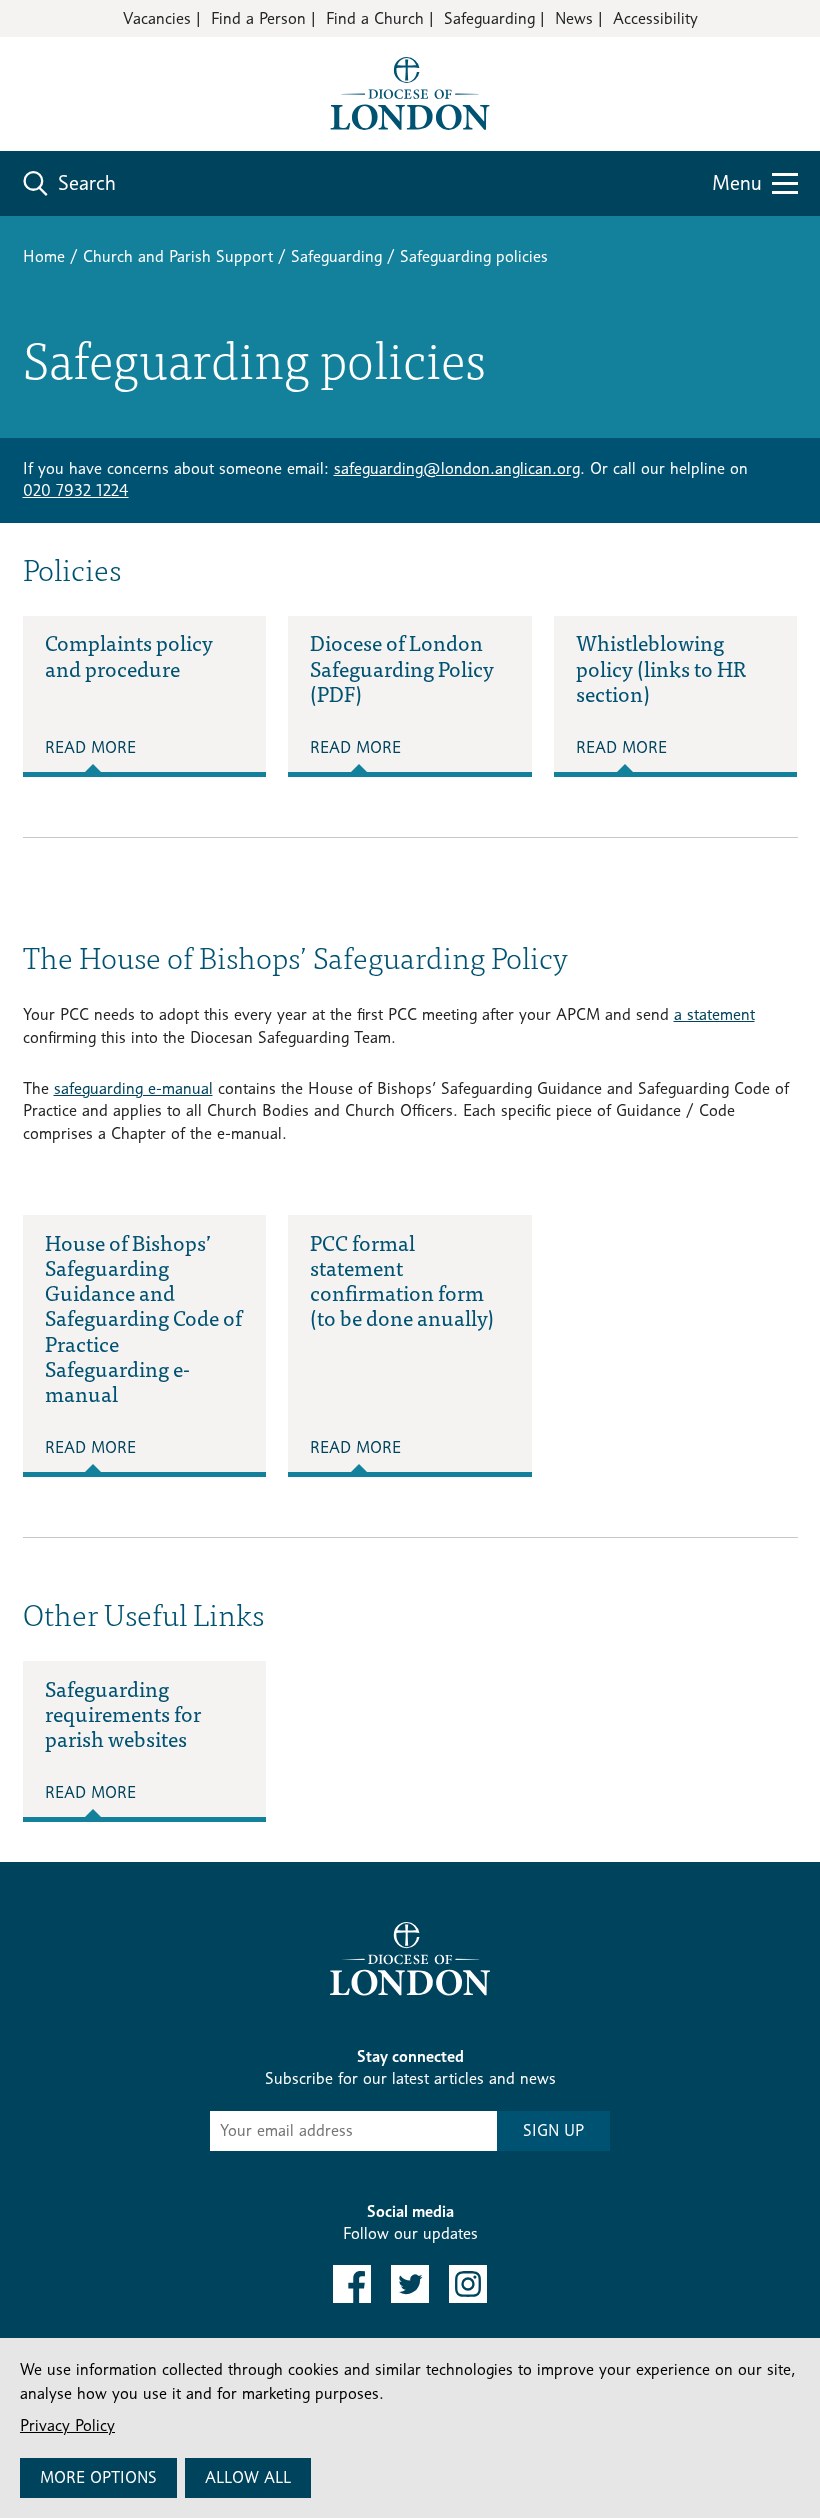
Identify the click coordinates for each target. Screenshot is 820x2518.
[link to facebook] (352, 2284)
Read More (90, 747)
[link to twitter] (410, 2284)
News (574, 18)
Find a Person (258, 18)
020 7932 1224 (76, 490)
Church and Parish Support (178, 256)
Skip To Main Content (94, 79)
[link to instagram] (468, 2284)
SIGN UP (553, 2130)
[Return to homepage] (410, 92)
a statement (714, 1014)
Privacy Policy (67, 2425)
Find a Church (375, 18)
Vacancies (157, 18)
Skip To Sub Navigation (121, 1885)
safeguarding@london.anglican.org (457, 468)
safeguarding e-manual (133, 1088)
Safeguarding (489, 18)
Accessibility (655, 18)
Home (44, 256)
